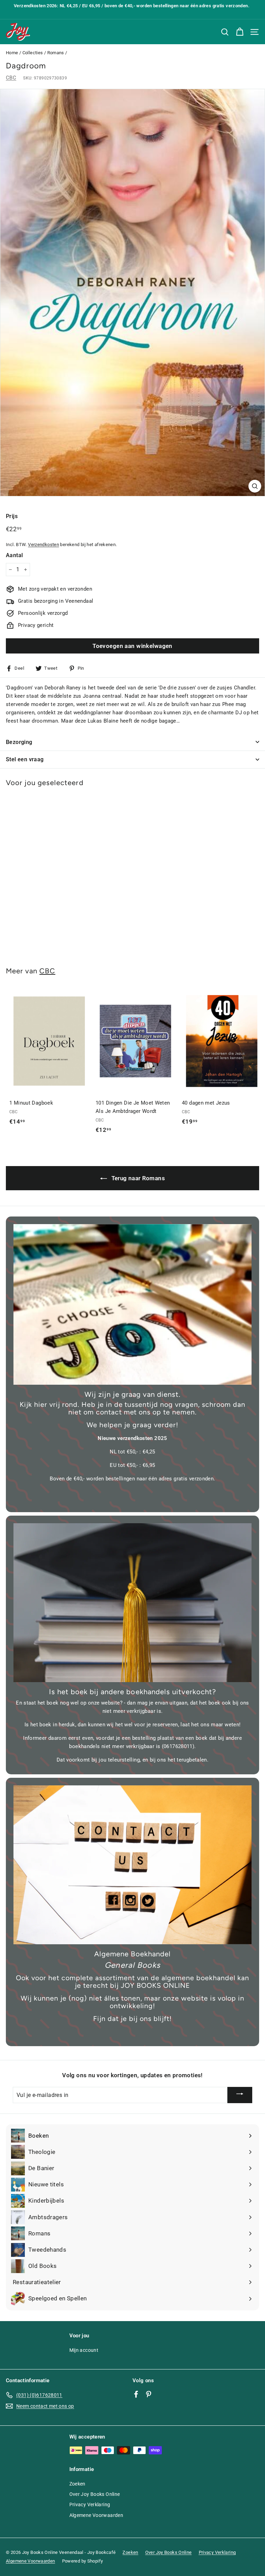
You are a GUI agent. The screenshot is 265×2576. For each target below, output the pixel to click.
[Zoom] (255, 486)
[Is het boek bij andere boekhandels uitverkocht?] (132, 1603)
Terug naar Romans (137, 1178)
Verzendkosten (43, 545)
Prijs (12, 516)
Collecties (33, 53)
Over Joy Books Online (95, 2494)
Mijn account (84, 2350)
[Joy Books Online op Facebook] (136, 2394)
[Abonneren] (240, 2095)
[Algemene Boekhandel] (132, 1865)
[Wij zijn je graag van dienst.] (132, 1304)
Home (12, 53)
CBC (11, 78)
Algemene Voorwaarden (96, 2515)
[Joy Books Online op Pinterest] (149, 2394)
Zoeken (77, 2484)
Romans (56, 53)
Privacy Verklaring (90, 2505)
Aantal (14, 555)
